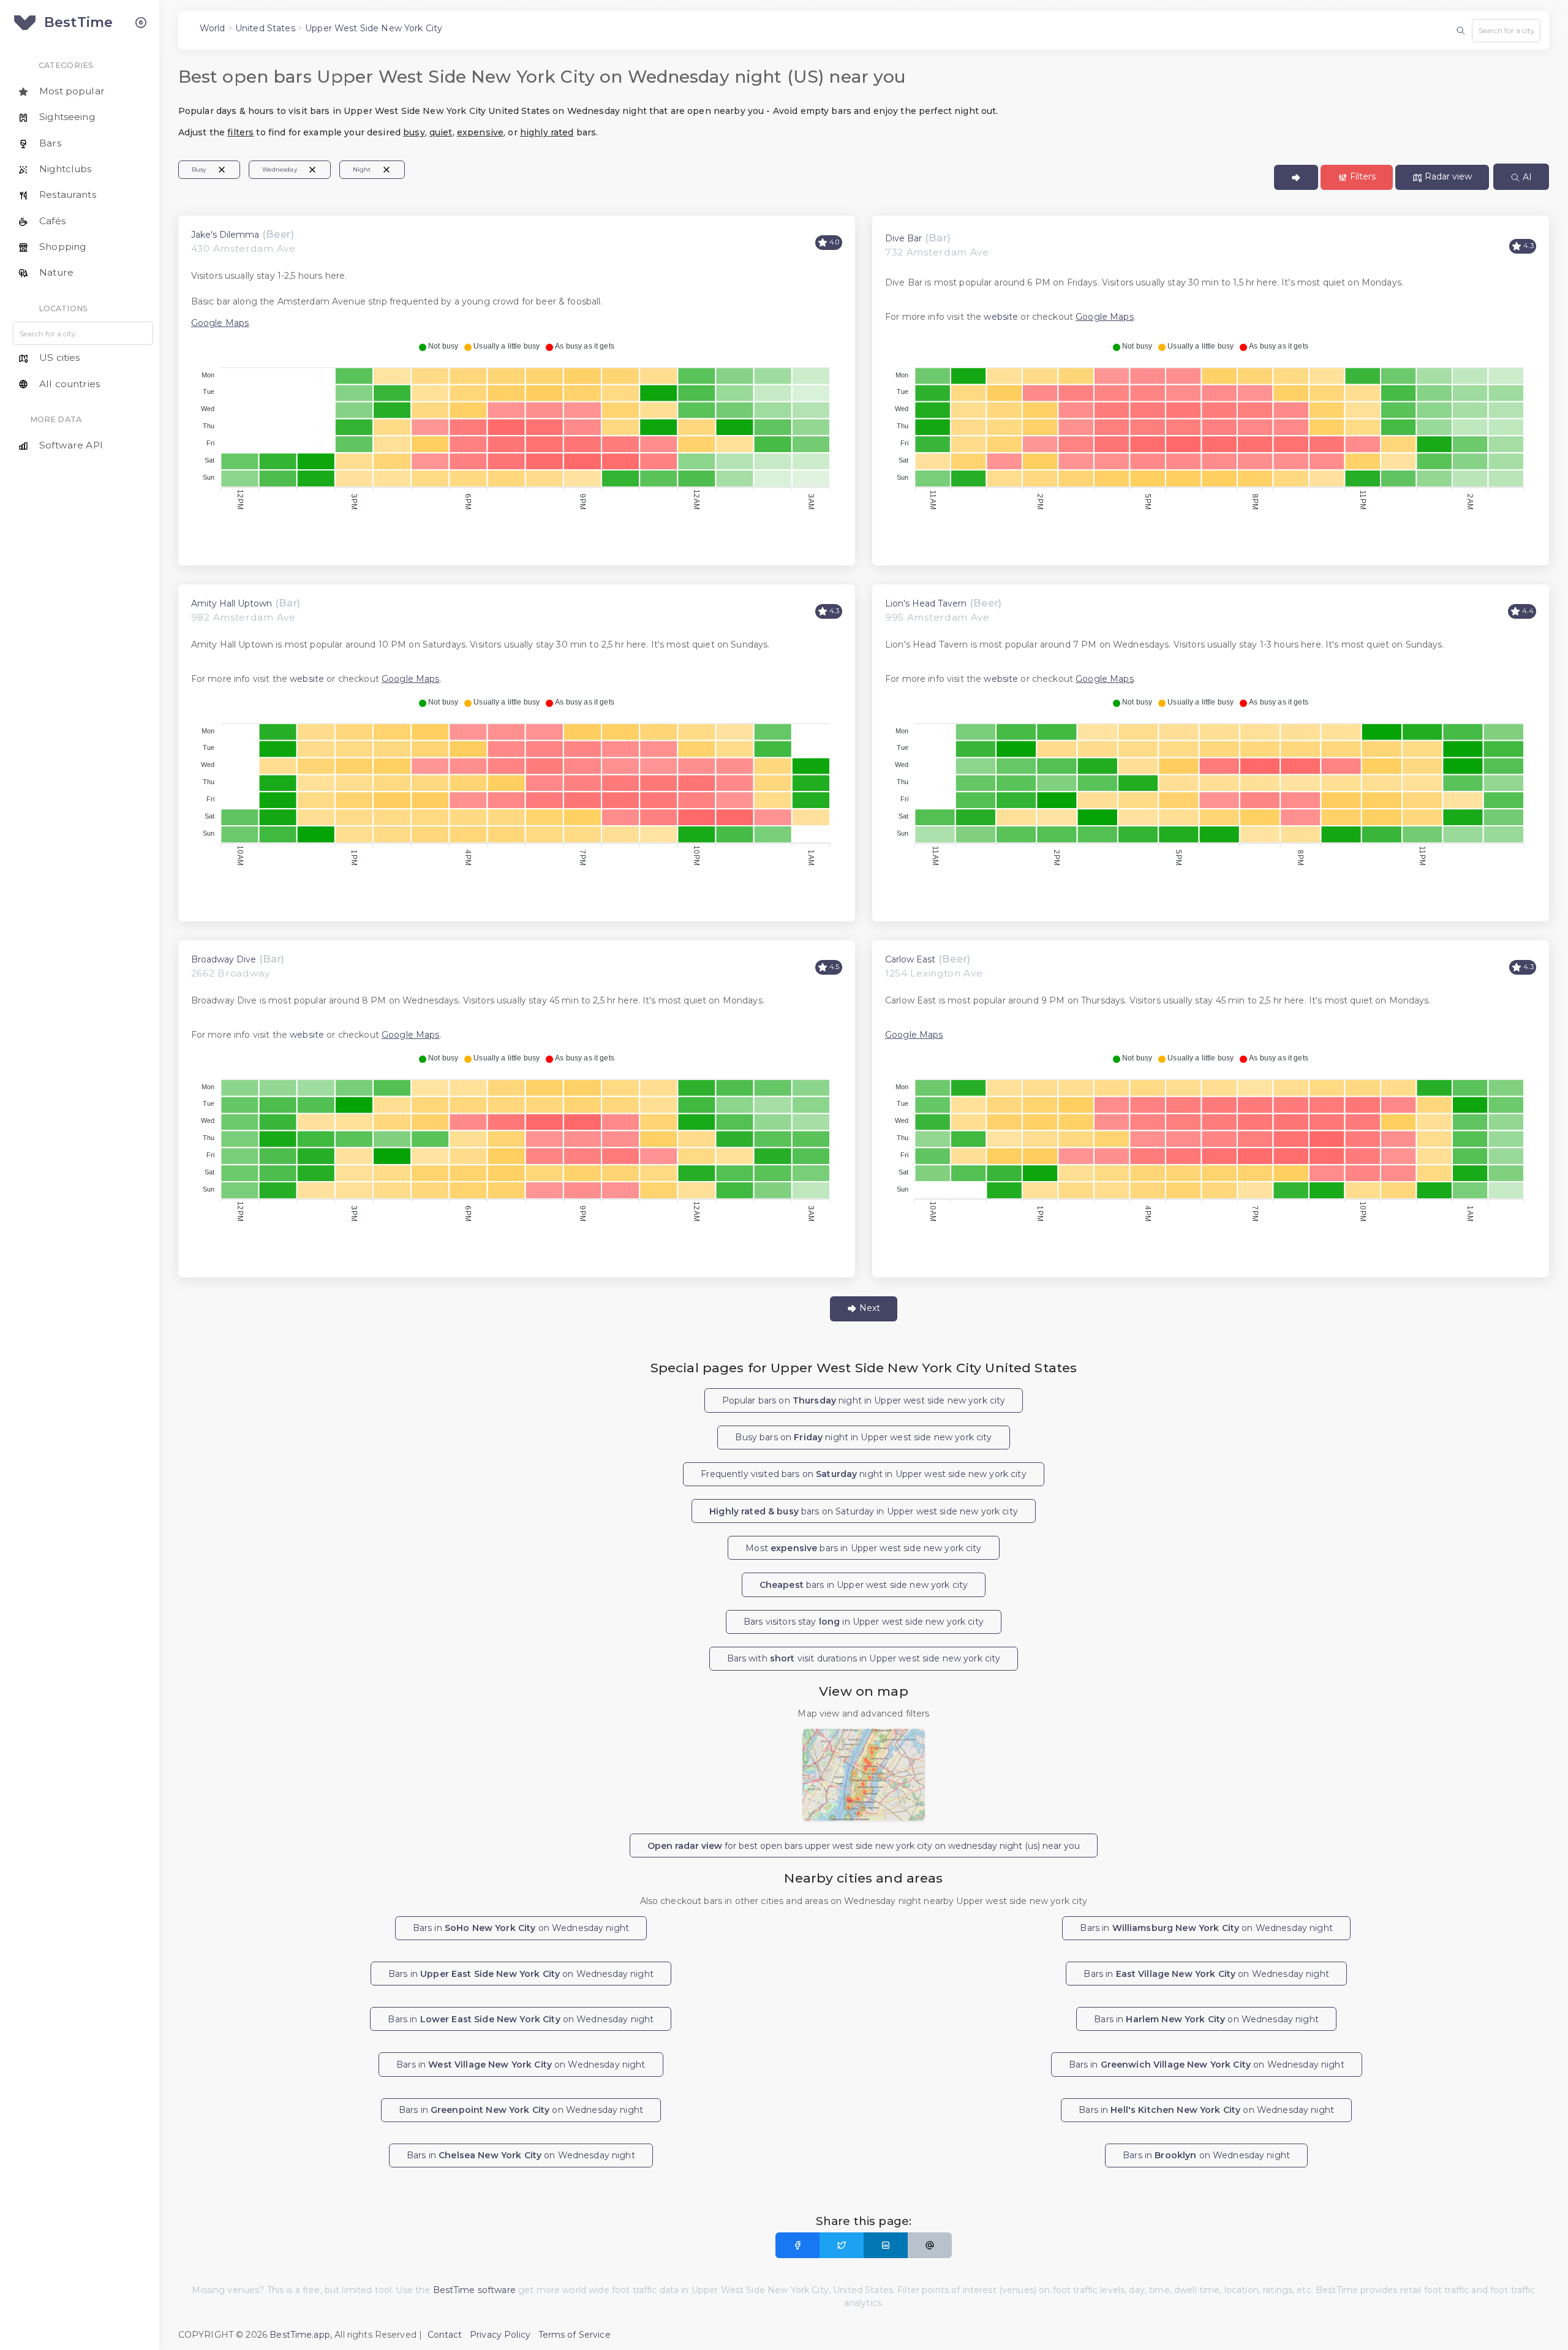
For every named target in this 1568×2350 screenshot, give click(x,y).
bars (864, 1585)
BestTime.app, (301, 2335)
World (213, 28)
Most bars (863, 1548)
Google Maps (220, 323)
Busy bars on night (863, 1437)
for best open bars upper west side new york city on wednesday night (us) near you (864, 1846)
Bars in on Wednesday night (521, 1928)
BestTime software (474, 2290)
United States (265, 28)
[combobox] (1506, 31)
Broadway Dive (224, 959)
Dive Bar (903, 238)
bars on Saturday (864, 1511)
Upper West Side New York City (374, 28)
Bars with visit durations (864, 1658)
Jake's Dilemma (225, 235)
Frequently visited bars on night (863, 1474)
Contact (445, 2335)
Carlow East (910, 959)
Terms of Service (575, 2335)
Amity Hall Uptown (232, 603)
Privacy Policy (500, 2335)
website (1001, 317)
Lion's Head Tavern (926, 603)
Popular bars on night (864, 1400)
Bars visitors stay (864, 1622)
